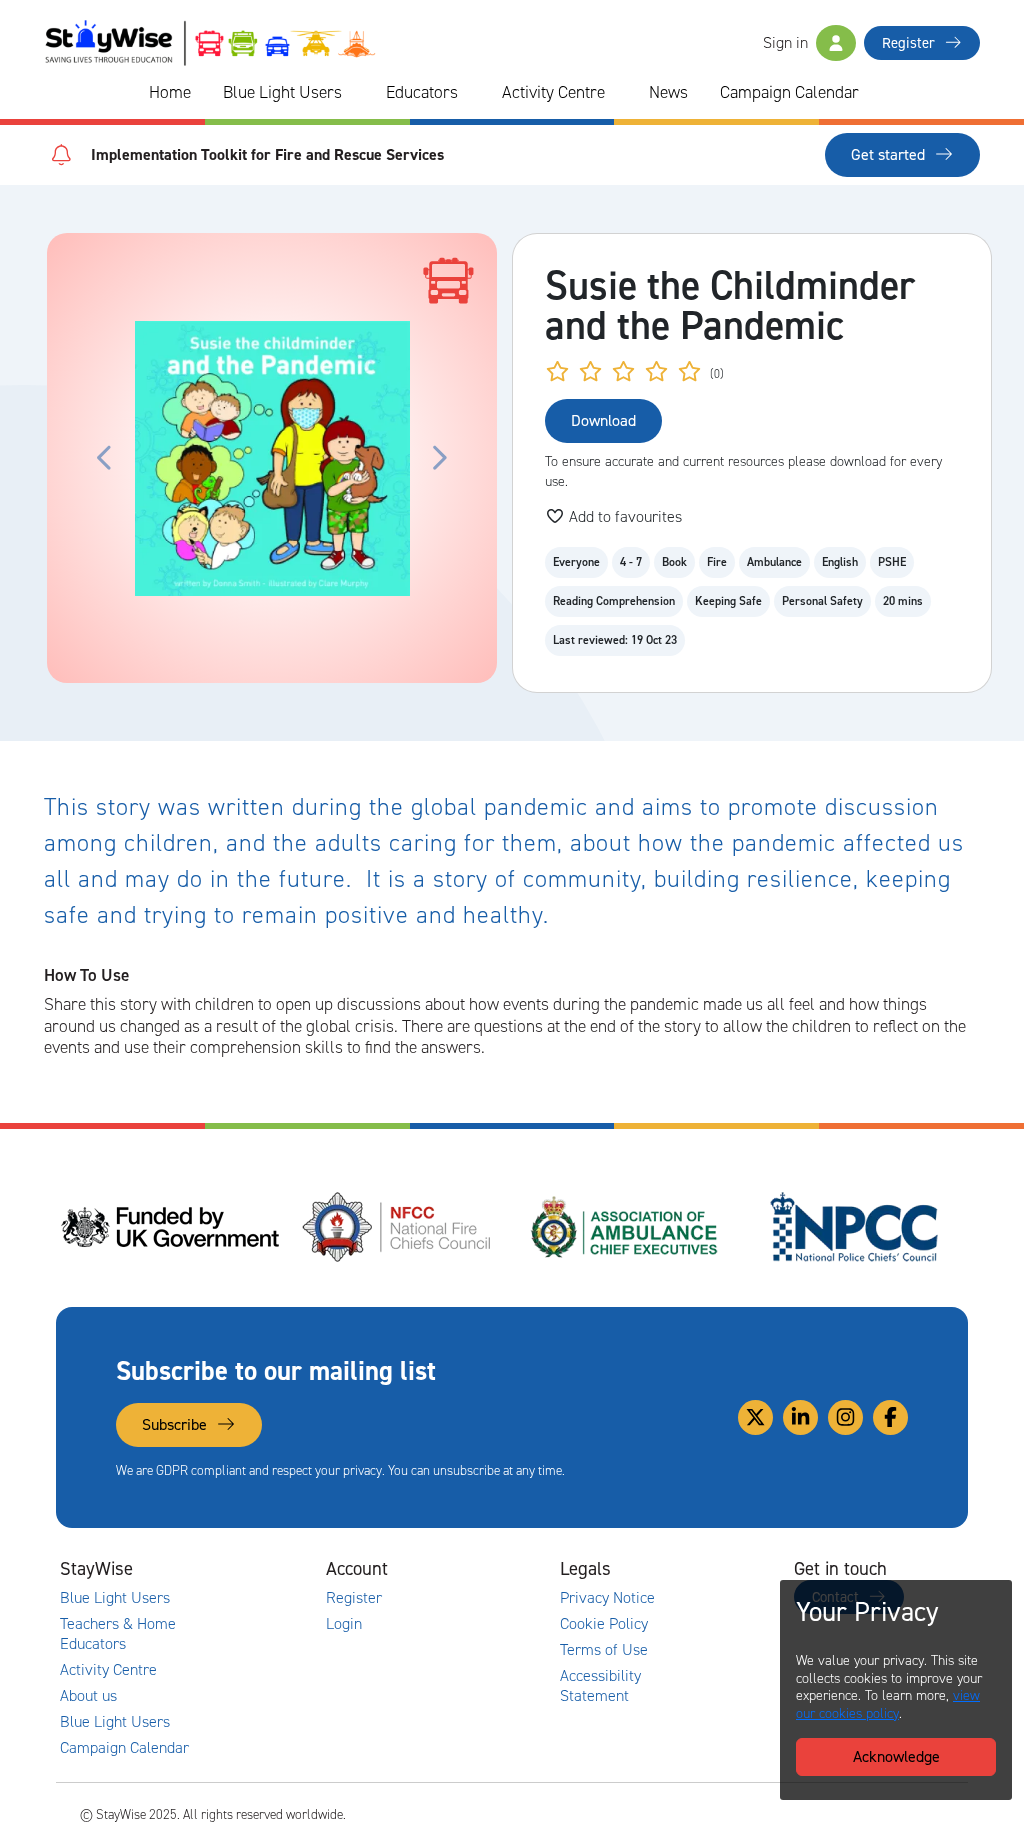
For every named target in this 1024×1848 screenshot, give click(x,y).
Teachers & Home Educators (118, 1634)
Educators (422, 92)
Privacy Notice (607, 1598)
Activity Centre (553, 92)
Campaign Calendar (789, 92)
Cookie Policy (604, 1624)
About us (88, 1696)
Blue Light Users (282, 92)
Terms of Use (604, 1650)
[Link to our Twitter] (755, 1417)
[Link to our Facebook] (890, 1417)
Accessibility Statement (600, 1686)
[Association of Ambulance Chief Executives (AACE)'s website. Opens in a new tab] (626, 1227)
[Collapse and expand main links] (224, 1569)
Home (170, 92)
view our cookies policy (888, 1704)
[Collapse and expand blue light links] (356, 93)
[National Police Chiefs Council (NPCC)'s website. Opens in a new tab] (854, 1227)
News (668, 92)
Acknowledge (896, 1756)
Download (603, 420)
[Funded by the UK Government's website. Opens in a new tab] (170, 1227)
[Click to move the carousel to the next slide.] (438, 458)
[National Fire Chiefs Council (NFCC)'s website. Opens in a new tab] (398, 1227)
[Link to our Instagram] (845, 1417)
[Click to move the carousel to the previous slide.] (105, 458)
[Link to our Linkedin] (800, 1417)
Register (910, 43)
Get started (890, 154)
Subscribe (176, 1424)
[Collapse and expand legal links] (692, 1569)
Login (344, 1624)
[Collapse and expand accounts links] (458, 1569)
